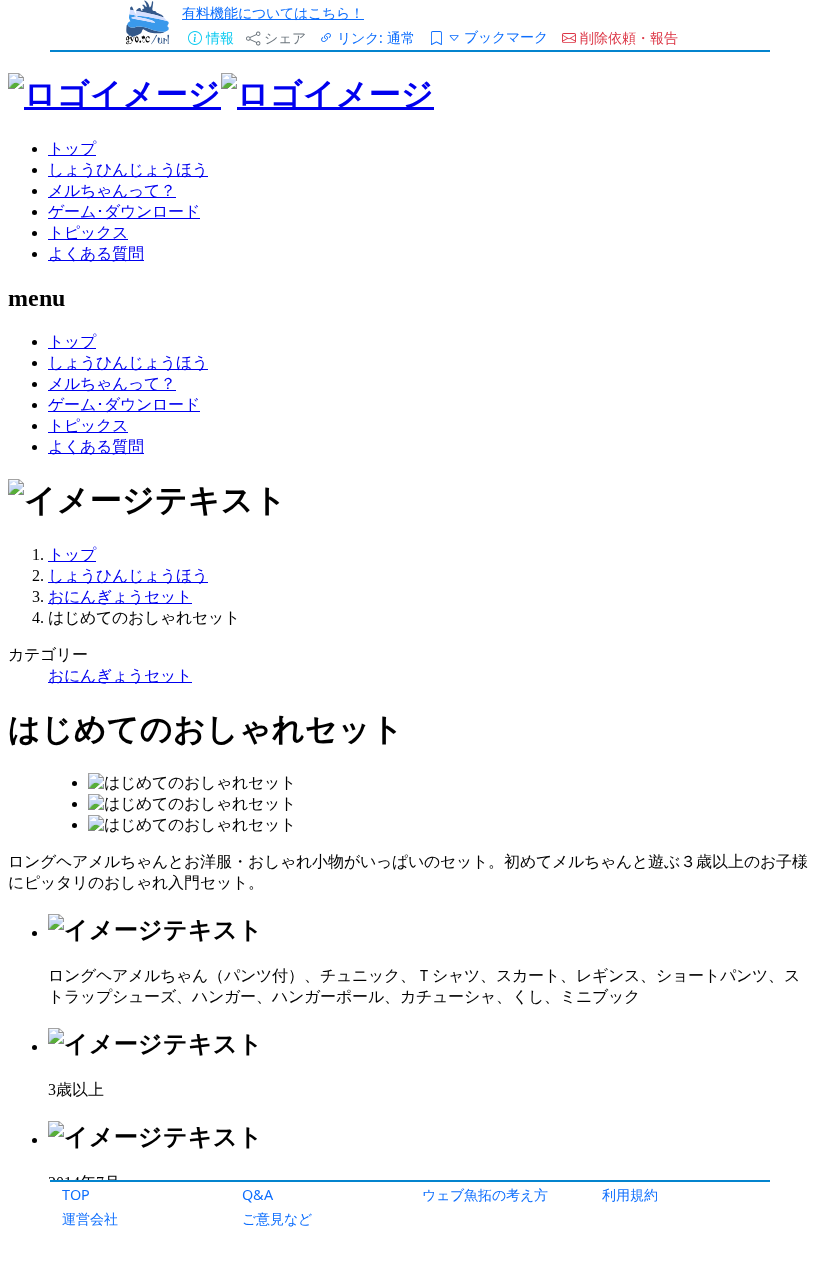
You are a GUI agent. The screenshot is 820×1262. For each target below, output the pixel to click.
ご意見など (277, 1218)
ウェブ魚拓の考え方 (485, 1194)
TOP (76, 1194)
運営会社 (90, 1218)
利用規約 (630, 1194)
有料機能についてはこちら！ (273, 12)
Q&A (257, 1194)
